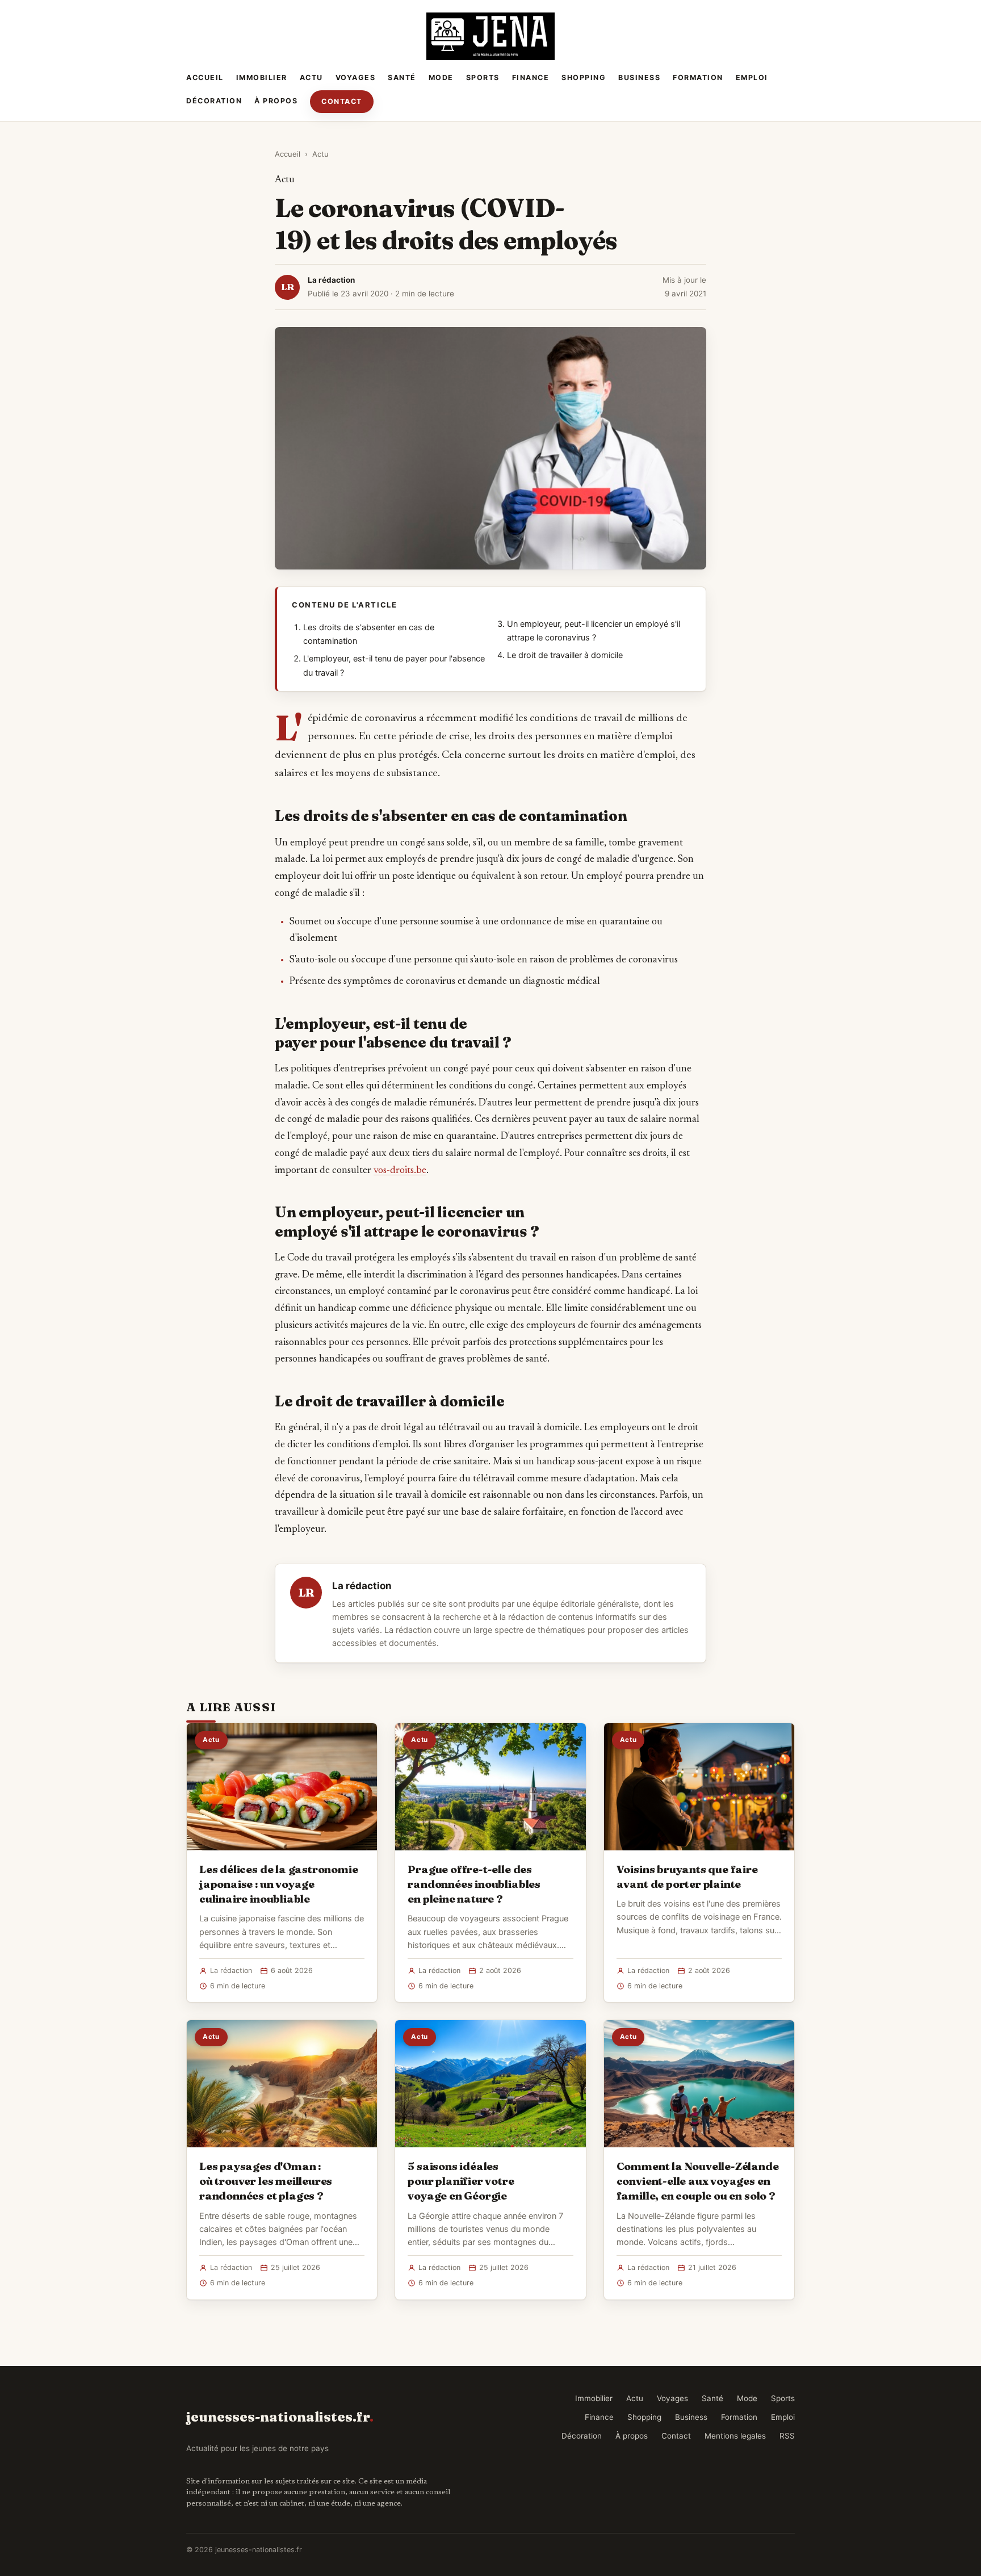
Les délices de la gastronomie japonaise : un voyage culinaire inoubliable (279, 1884)
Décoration (214, 101)
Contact (342, 101)
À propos (276, 101)
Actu (311, 78)
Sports (483, 78)
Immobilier (262, 78)
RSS (787, 2436)
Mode (441, 78)
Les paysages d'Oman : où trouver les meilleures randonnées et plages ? (266, 2181)
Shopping (584, 78)
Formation (698, 78)
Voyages (356, 78)
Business (639, 78)
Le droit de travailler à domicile (565, 655)
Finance (531, 78)
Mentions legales (735, 2436)
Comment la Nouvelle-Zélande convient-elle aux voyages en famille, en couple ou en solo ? (698, 2181)
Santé (402, 78)
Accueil (205, 78)
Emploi (752, 78)
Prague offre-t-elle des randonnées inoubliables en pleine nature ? (474, 1884)
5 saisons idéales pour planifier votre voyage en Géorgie (461, 2181)
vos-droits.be (400, 1171)
